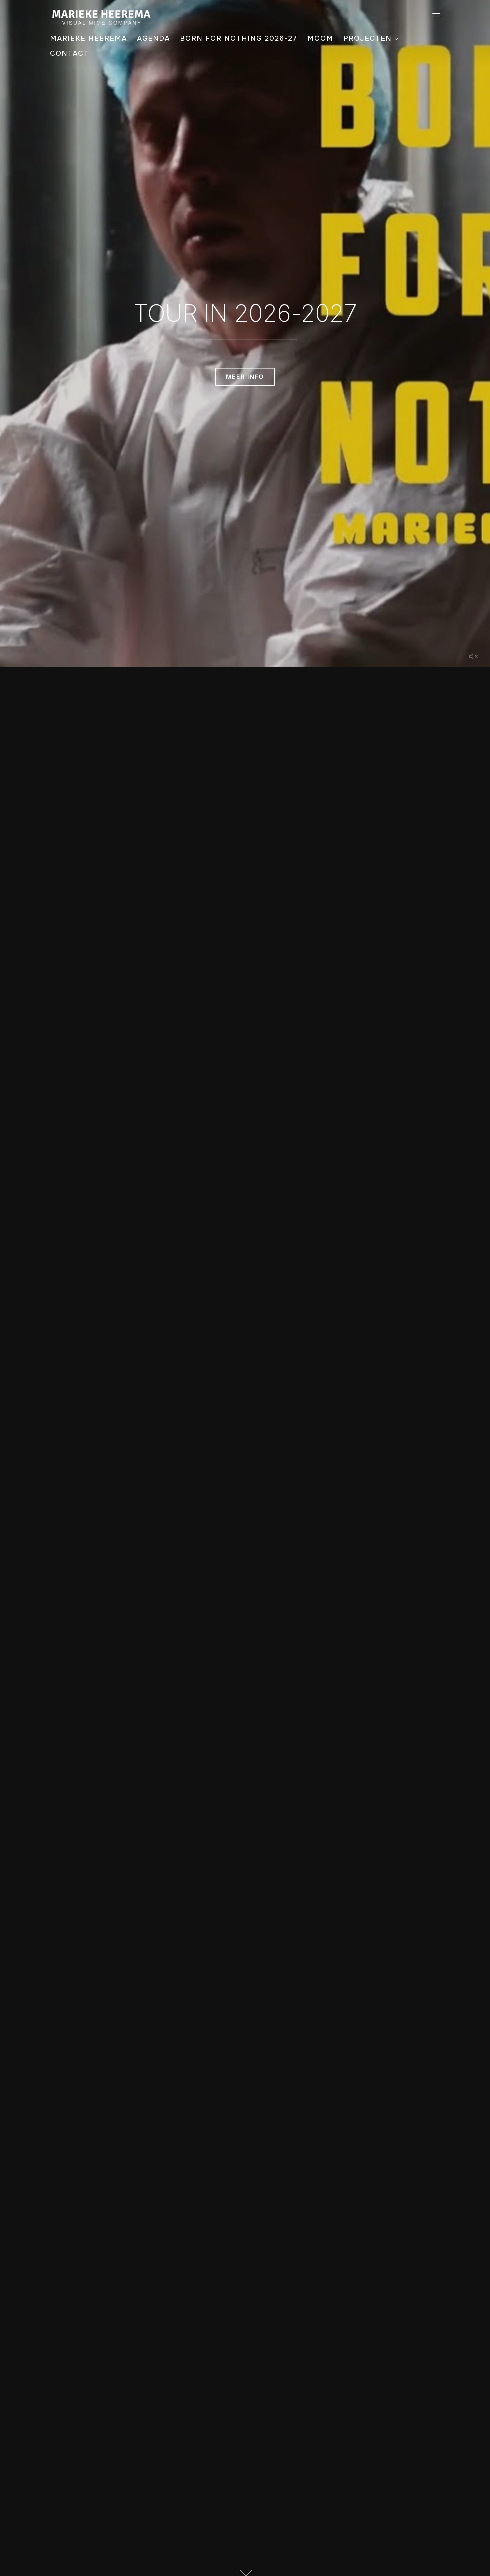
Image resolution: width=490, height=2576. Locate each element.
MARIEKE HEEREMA (88, 38)
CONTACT (69, 53)
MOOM (320, 38)
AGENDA (153, 38)
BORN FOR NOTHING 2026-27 (239, 38)
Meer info (245, 377)
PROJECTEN (367, 38)
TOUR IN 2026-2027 (245, 313)
